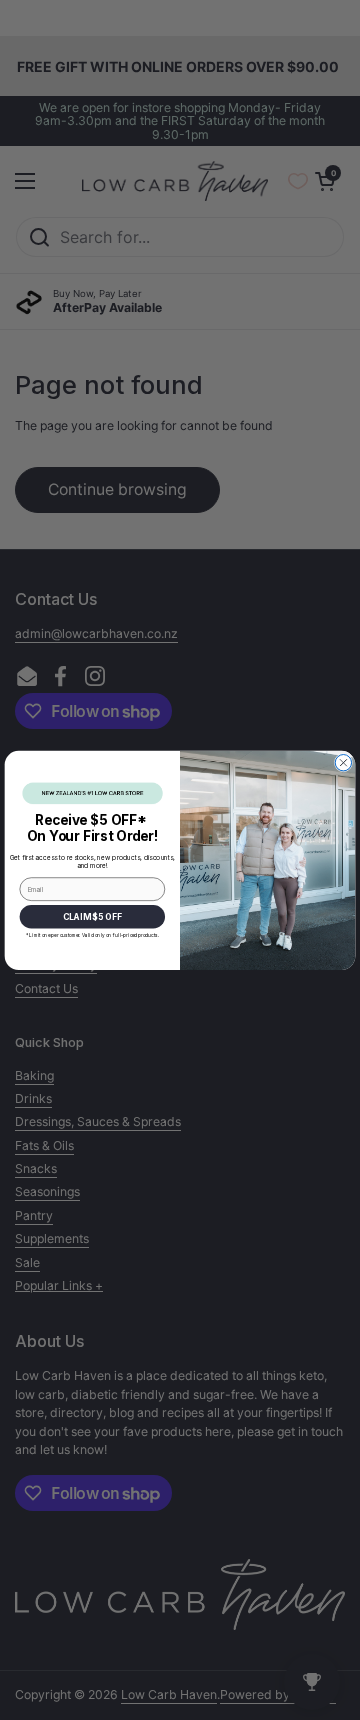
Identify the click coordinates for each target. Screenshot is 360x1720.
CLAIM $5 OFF (92, 916)
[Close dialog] (343, 762)
